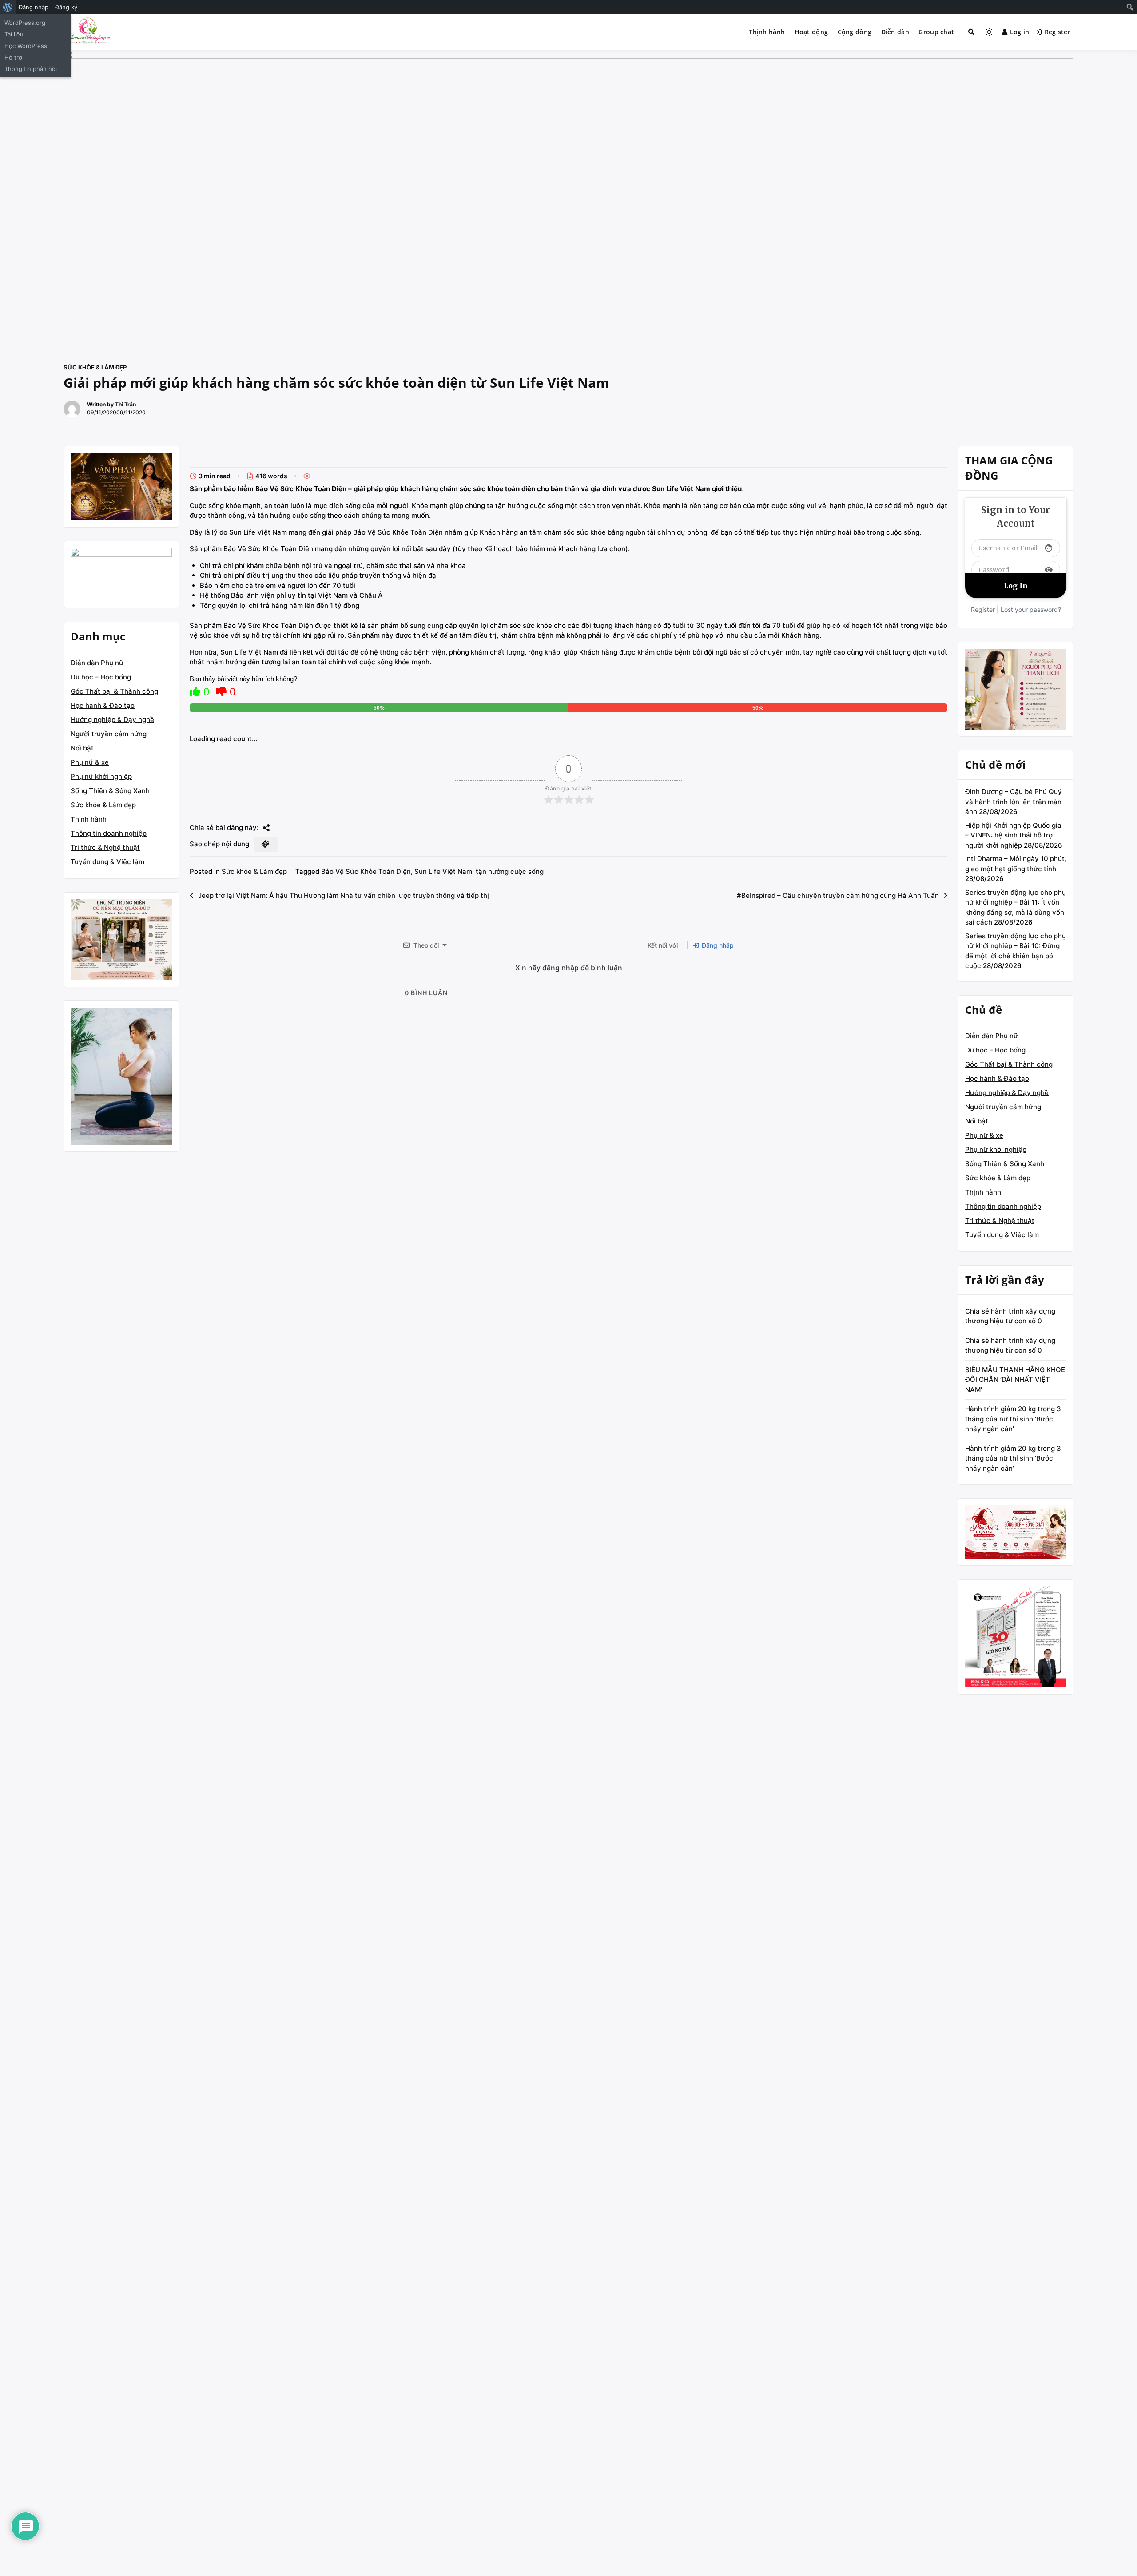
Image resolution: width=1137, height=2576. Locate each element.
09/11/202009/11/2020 (116, 412)
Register (1057, 32)
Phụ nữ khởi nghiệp (101, 776)
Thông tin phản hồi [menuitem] (31, 69)
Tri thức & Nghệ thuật (105, 847)
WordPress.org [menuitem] (25, 23)
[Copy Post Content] (266, 844)
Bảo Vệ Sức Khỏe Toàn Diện (366, 871)
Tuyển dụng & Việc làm (107, 862)
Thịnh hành (767, 32)
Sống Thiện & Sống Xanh (110, 791)
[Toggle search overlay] (971, 32)
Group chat (936, 32)
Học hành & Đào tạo (103, 705)
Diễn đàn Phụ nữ (97, 663)
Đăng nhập (717, 945)
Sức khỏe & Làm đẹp (95, 367)
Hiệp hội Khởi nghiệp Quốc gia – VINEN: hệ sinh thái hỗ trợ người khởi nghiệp (1013, 835)
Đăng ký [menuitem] (66, 7)
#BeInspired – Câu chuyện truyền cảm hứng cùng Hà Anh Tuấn (838, 895)
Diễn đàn (895, 32)
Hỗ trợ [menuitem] (13, 57)
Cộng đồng (855, 32)
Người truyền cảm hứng (109, 734)
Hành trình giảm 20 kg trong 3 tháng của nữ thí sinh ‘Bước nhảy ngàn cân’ (1013, 1419)
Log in (1020, 32)
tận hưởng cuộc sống (510, 871)
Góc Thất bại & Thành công (114, 691)
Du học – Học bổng (101, 677)
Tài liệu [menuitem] (14, 34)
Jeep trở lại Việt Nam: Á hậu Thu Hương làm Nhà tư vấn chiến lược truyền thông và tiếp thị (344, 895)
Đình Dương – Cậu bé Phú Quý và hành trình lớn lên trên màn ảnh (1014, 802)
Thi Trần (125, 404)
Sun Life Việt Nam (443, 871)
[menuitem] (8, 7)
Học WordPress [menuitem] (26, 46)
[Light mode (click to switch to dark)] (989, 32)
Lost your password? (1031, 609)
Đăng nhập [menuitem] (34, 7)
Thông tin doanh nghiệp (109, 833)
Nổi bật (82, 748)
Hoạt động (811, 32)
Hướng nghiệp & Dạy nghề (112, 720)
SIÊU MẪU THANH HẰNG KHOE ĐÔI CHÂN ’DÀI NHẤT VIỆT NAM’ (1015, 1380)
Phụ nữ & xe (90, 762)
